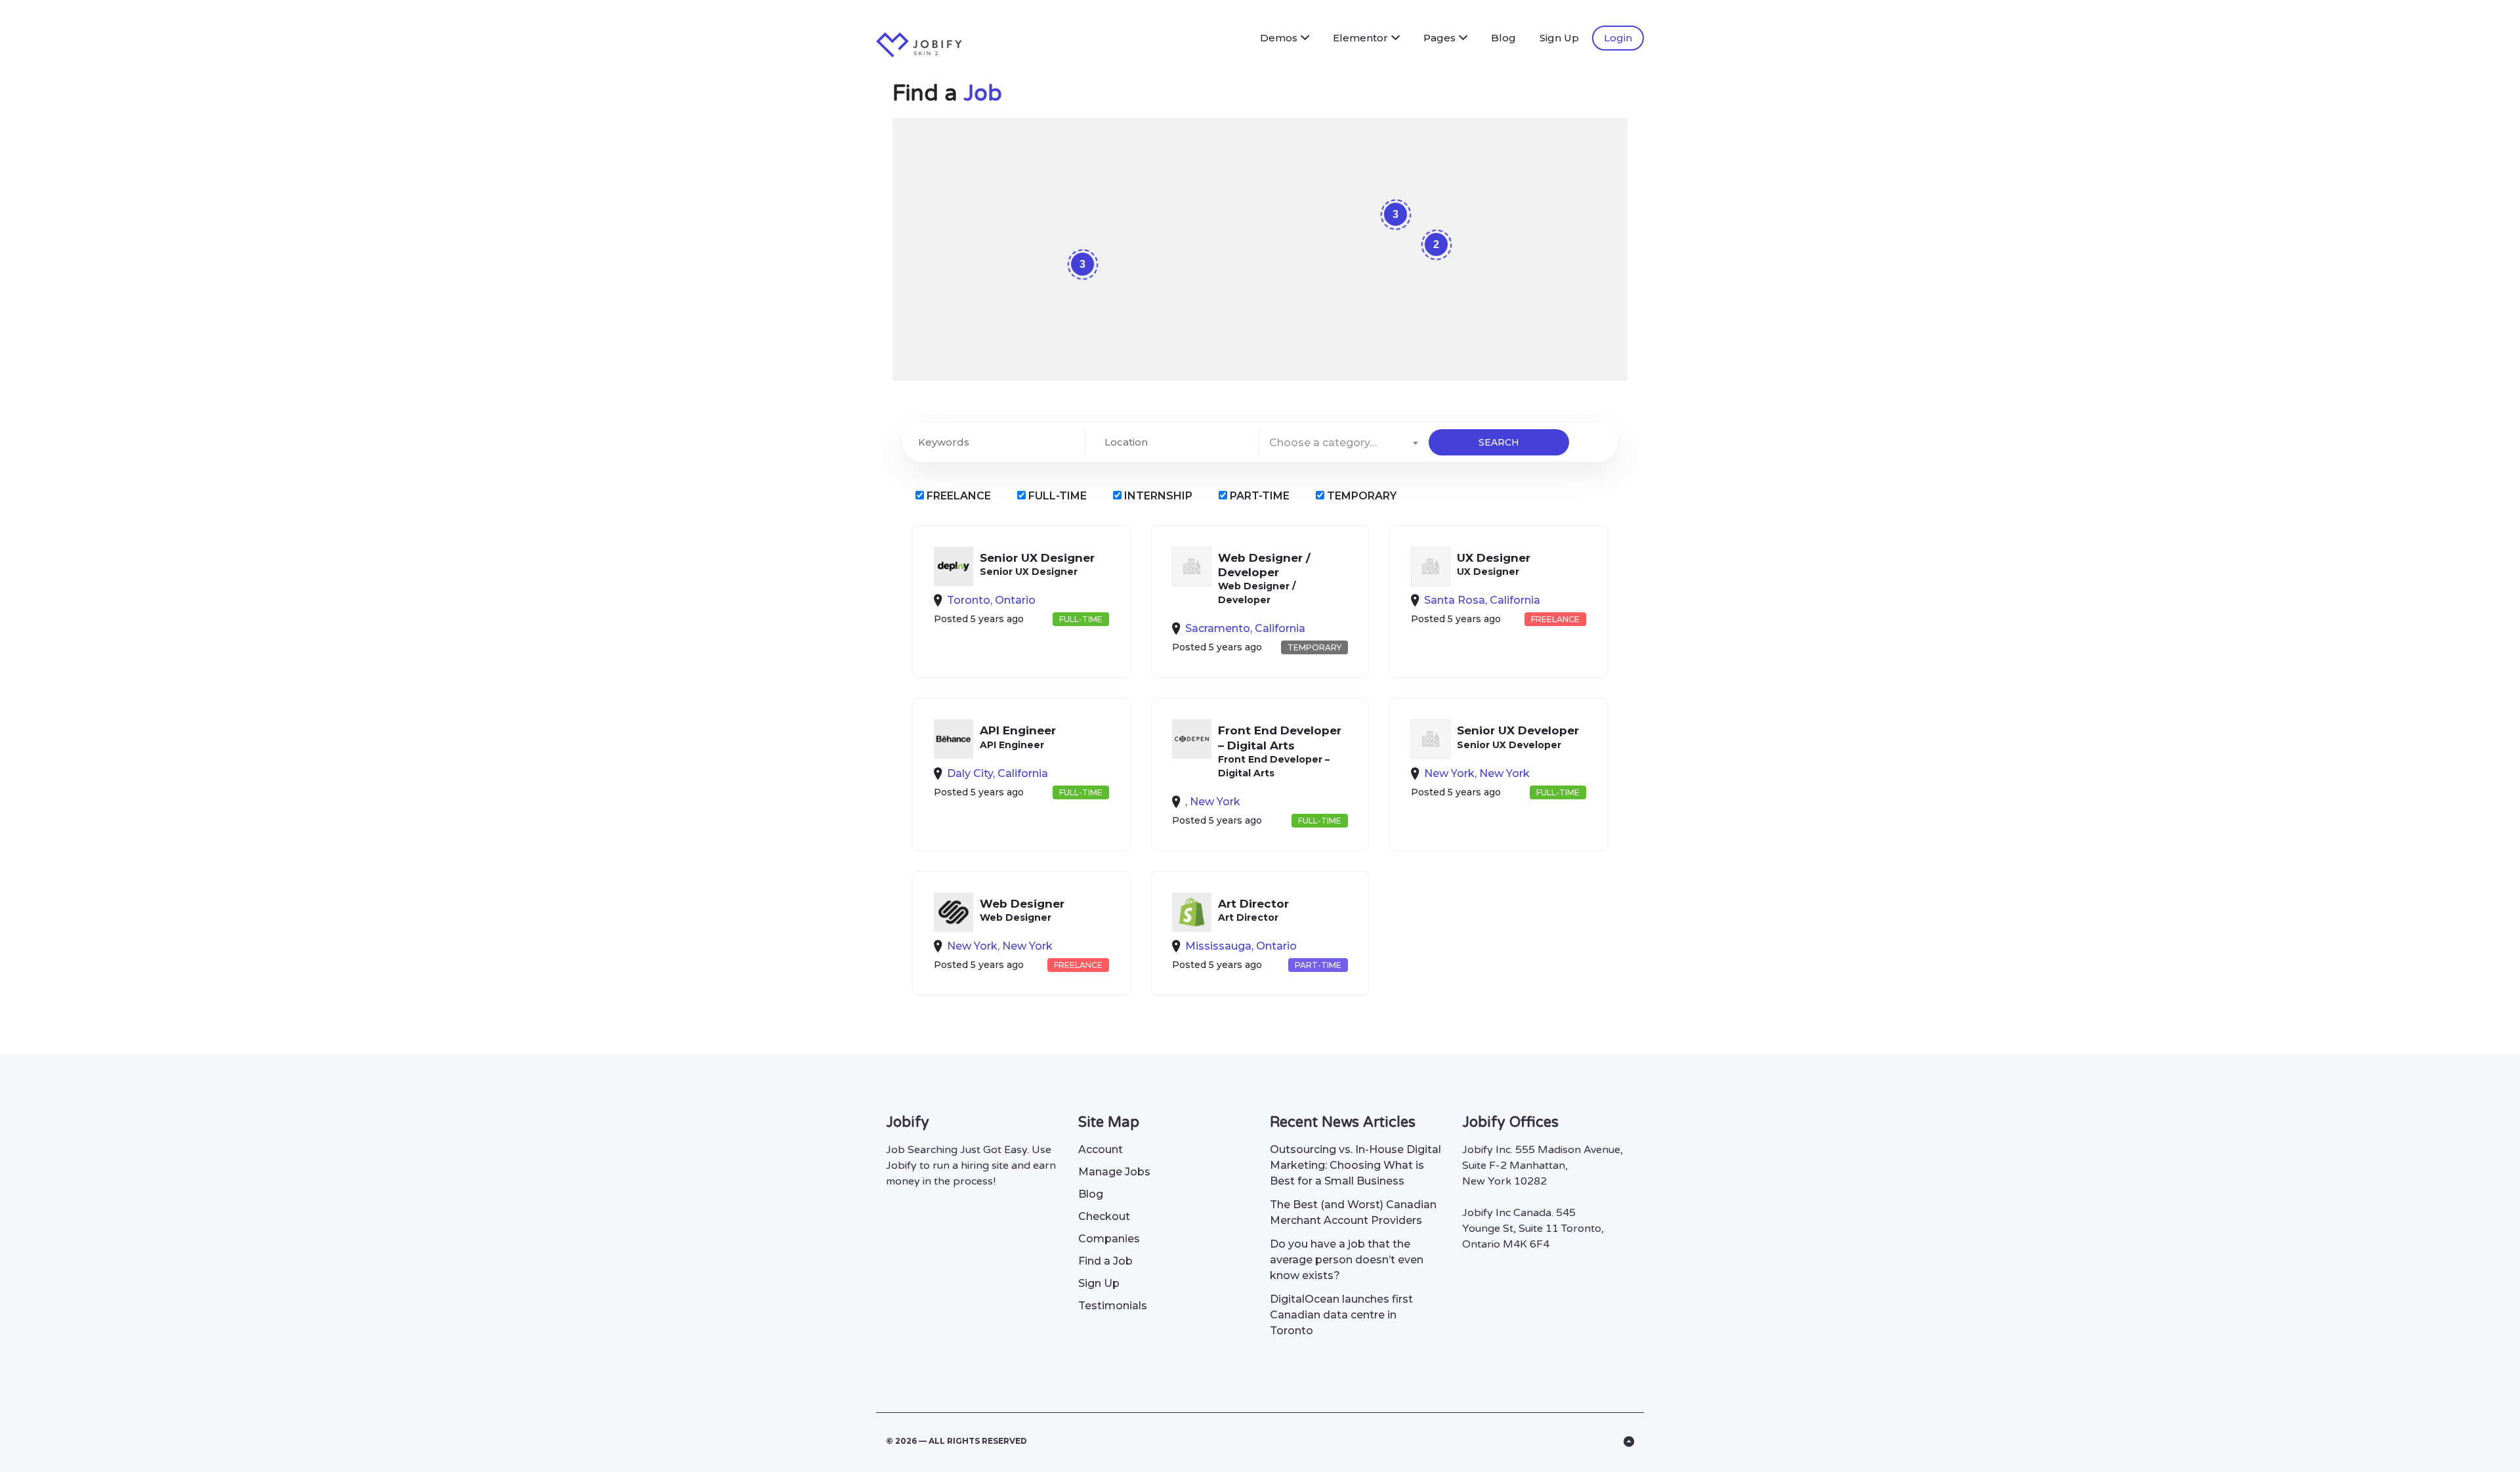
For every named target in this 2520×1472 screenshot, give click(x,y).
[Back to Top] (1629, 1442)
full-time (1056, 496)
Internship (1157, 496)
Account (1101, 1149)
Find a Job (1105, 1261)
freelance (957, 496)
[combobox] (1344, 442)
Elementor (1360, 38)
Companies (1109, 1239)
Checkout (1104, 1216)
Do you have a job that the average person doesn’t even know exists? (1347, 1260)
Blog (1503, 38)
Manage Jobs (1114, 1172)
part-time (1258, 496)
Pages (1439, 38)
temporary (1360, 496)
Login (1618, 38)
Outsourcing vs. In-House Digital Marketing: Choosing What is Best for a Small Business (1355, 1165)
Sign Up (1559, 38)
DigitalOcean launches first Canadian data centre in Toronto (1341, 1315)
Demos (1279, 38)
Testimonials (1113, 1306)
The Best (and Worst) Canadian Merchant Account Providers (1353, 1212)
